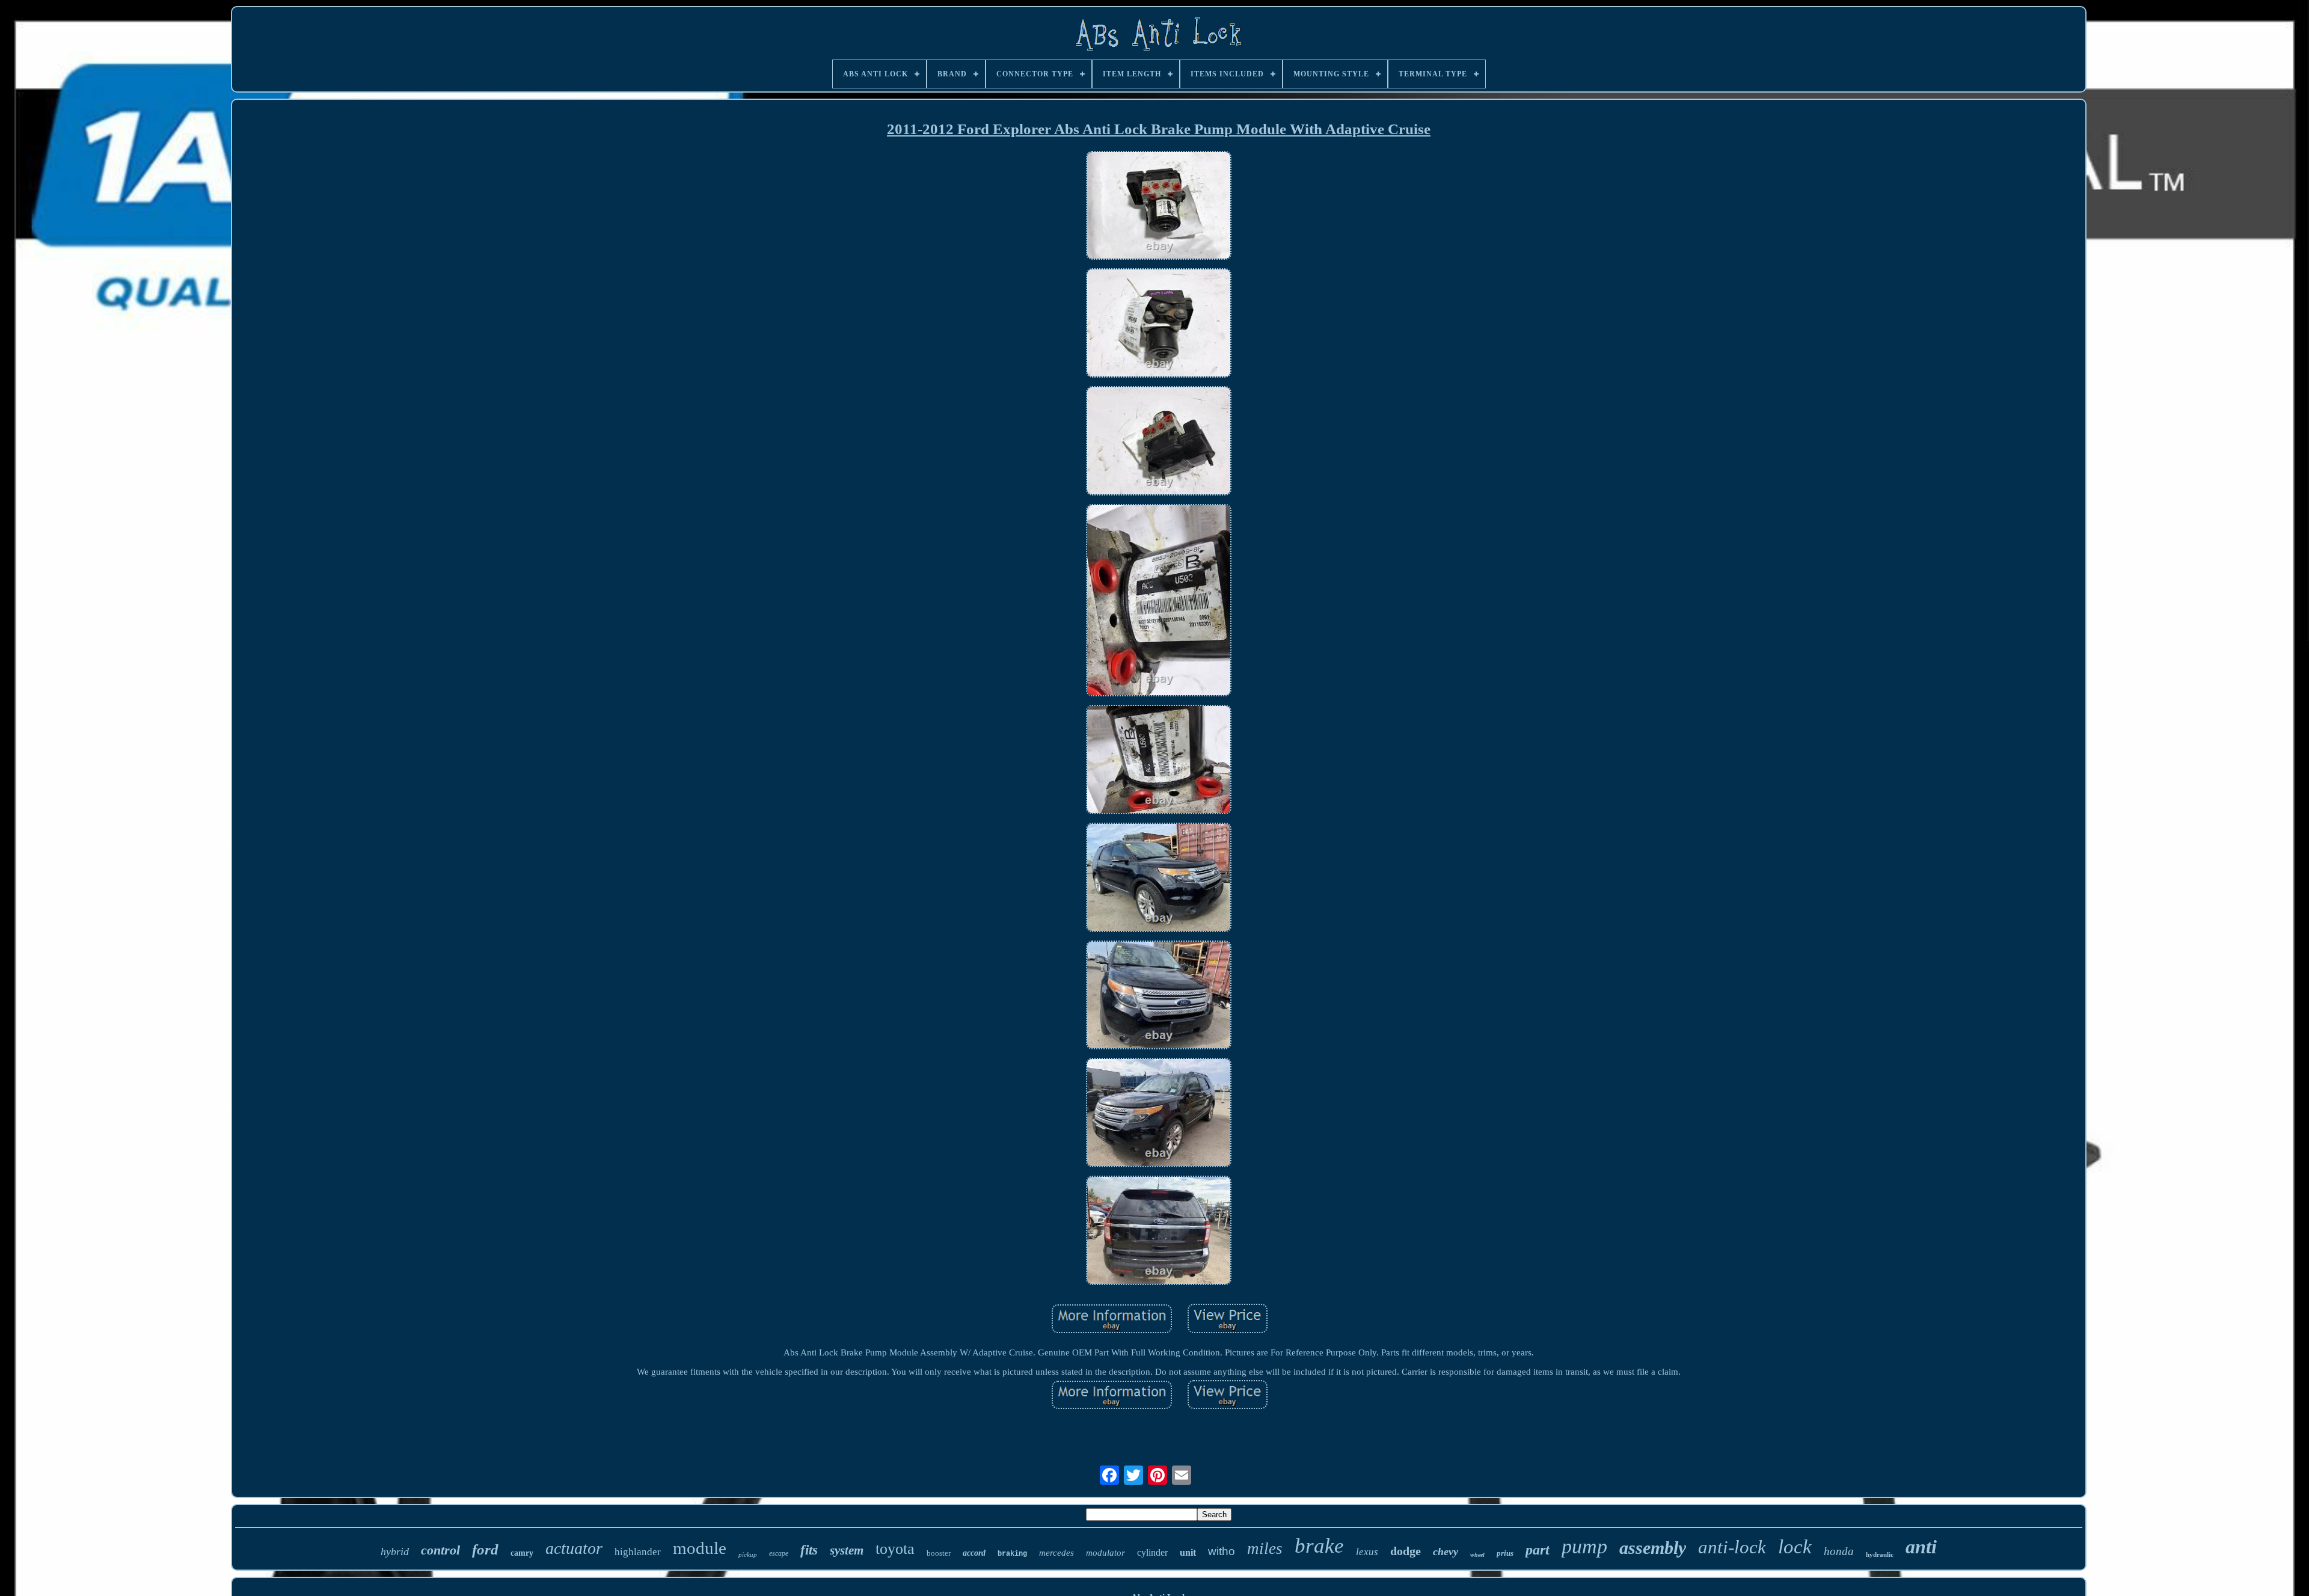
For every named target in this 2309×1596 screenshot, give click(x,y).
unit (1188, 1552)
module (700, 1548)
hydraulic (1880, 1555)
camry (522, 1553)
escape (779, 1553)
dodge (1406, 1551)
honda (1839, 1551)
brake (1319, 1546)
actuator (574, 1548)
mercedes (1056, 1553)
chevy (1446, 1551)
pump (1584, 1546)
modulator (1105, 1553)
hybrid (395, 1551)
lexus (1367, 1552)
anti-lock (1732, 1547)
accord (974, 1553)
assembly (1653, 1548)
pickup (748, 1555)
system (847, 1550)
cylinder (1152, 1552)
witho (1222, 1551)
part (1538, 1550)
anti (1921, 1547)
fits (809, 1550)
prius (1505, 1553)
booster (939, 1553)
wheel (1477, 1555)
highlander (638, 1552)
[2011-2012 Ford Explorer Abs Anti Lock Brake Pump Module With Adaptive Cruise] (1159, 207)
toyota (895, 1549)
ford (485, 1549)
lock (1795, 1547)
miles (1265, 1548)
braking (1012, 1554)
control (440, 1550)
